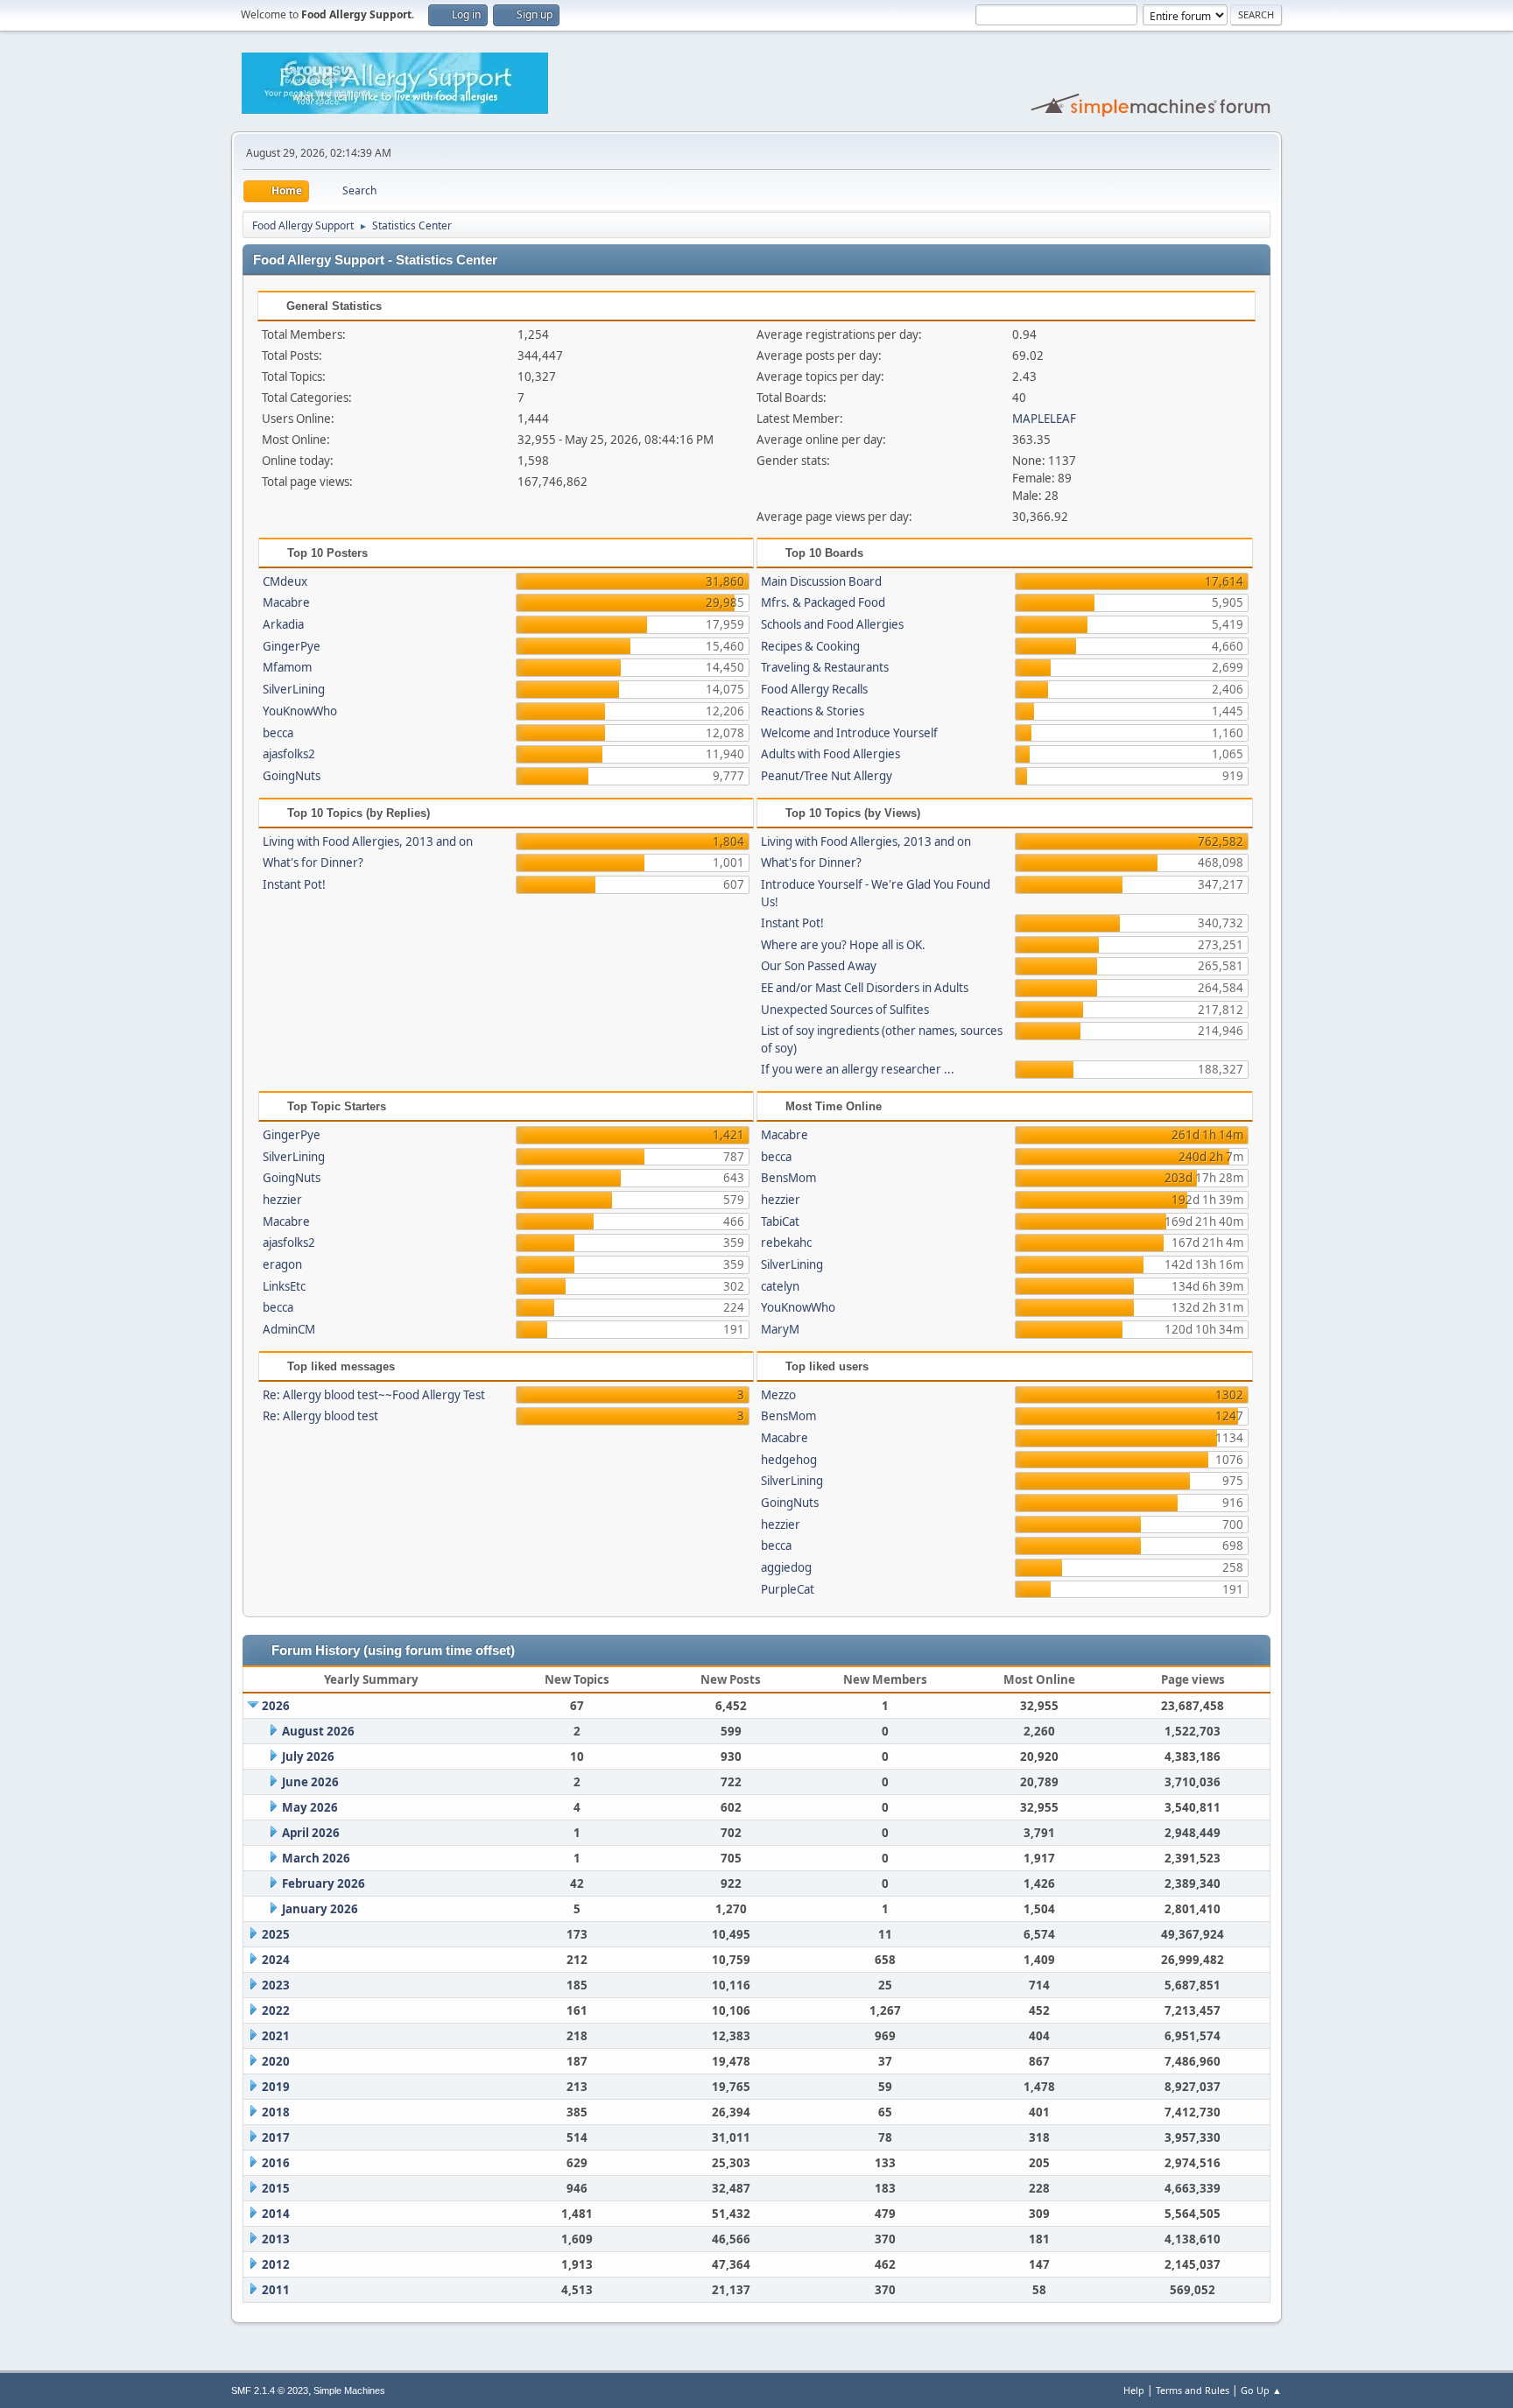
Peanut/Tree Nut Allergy (827, 776)
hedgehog (789, 1460)
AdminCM (289, 1329)
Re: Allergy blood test (320, 1416)
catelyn (780, 1286)
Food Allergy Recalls (814, 689)
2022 (276, 2010)
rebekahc (786, 1243)
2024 (276, 1960)
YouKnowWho (300, 711)
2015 (276, 2188)
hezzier (282, 1200)
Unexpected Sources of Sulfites (845, 1010)
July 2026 (308, 1757)
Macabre (286, 602)
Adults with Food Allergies (830, 754)
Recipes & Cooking (810, 646)
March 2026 (316, 1858)
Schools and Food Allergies (832, 624)
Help (1134, 2390)
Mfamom (287, 667)
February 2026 (324, 1883)
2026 (276, 1706)
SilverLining (294, 689)
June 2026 (310, 1782)
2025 (276, 1934)
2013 (276, 2239)
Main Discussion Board (821, 581)
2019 (276, 2087)
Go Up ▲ (1261, 2390)
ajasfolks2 (289, 754)
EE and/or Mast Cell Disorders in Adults (865, 988)
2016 (276, 2163)
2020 (276, 2061)
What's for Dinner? (313, 863)
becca (278, 733)
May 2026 (310, 1807)
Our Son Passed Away (819, 966)
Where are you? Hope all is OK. (843, 945)
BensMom (788, 1178)
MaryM (780, 1329)
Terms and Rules (1193, 2390)
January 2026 (320, 1909)
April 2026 (311, 1833)
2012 (276, 2264)
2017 (276, 2137)
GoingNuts (292, 776)
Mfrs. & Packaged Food (823, 602)
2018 (276, 2112)
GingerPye (292, 646)
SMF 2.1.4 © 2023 (270, 2390)
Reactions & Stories (813, 711)
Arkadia (283, 624)
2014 (276, 2214)
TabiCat (780, 1222)
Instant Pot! (294, 884)
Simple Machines (349, 2390)
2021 (276, 2036)
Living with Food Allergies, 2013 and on (368, 841)
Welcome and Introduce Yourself (849, 733)
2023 (276, 1985)
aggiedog (786, 1567)
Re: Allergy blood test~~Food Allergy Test (374, 1395)
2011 (276, 2290)
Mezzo (778, 1395)
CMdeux (285, 581)
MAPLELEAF (1044, 419)
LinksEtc (284, 1286)
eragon (282, 1264)
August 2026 (318, 1731)
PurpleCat (788, 1589)
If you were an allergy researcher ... (858, 1069)
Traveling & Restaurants (825, 667)
